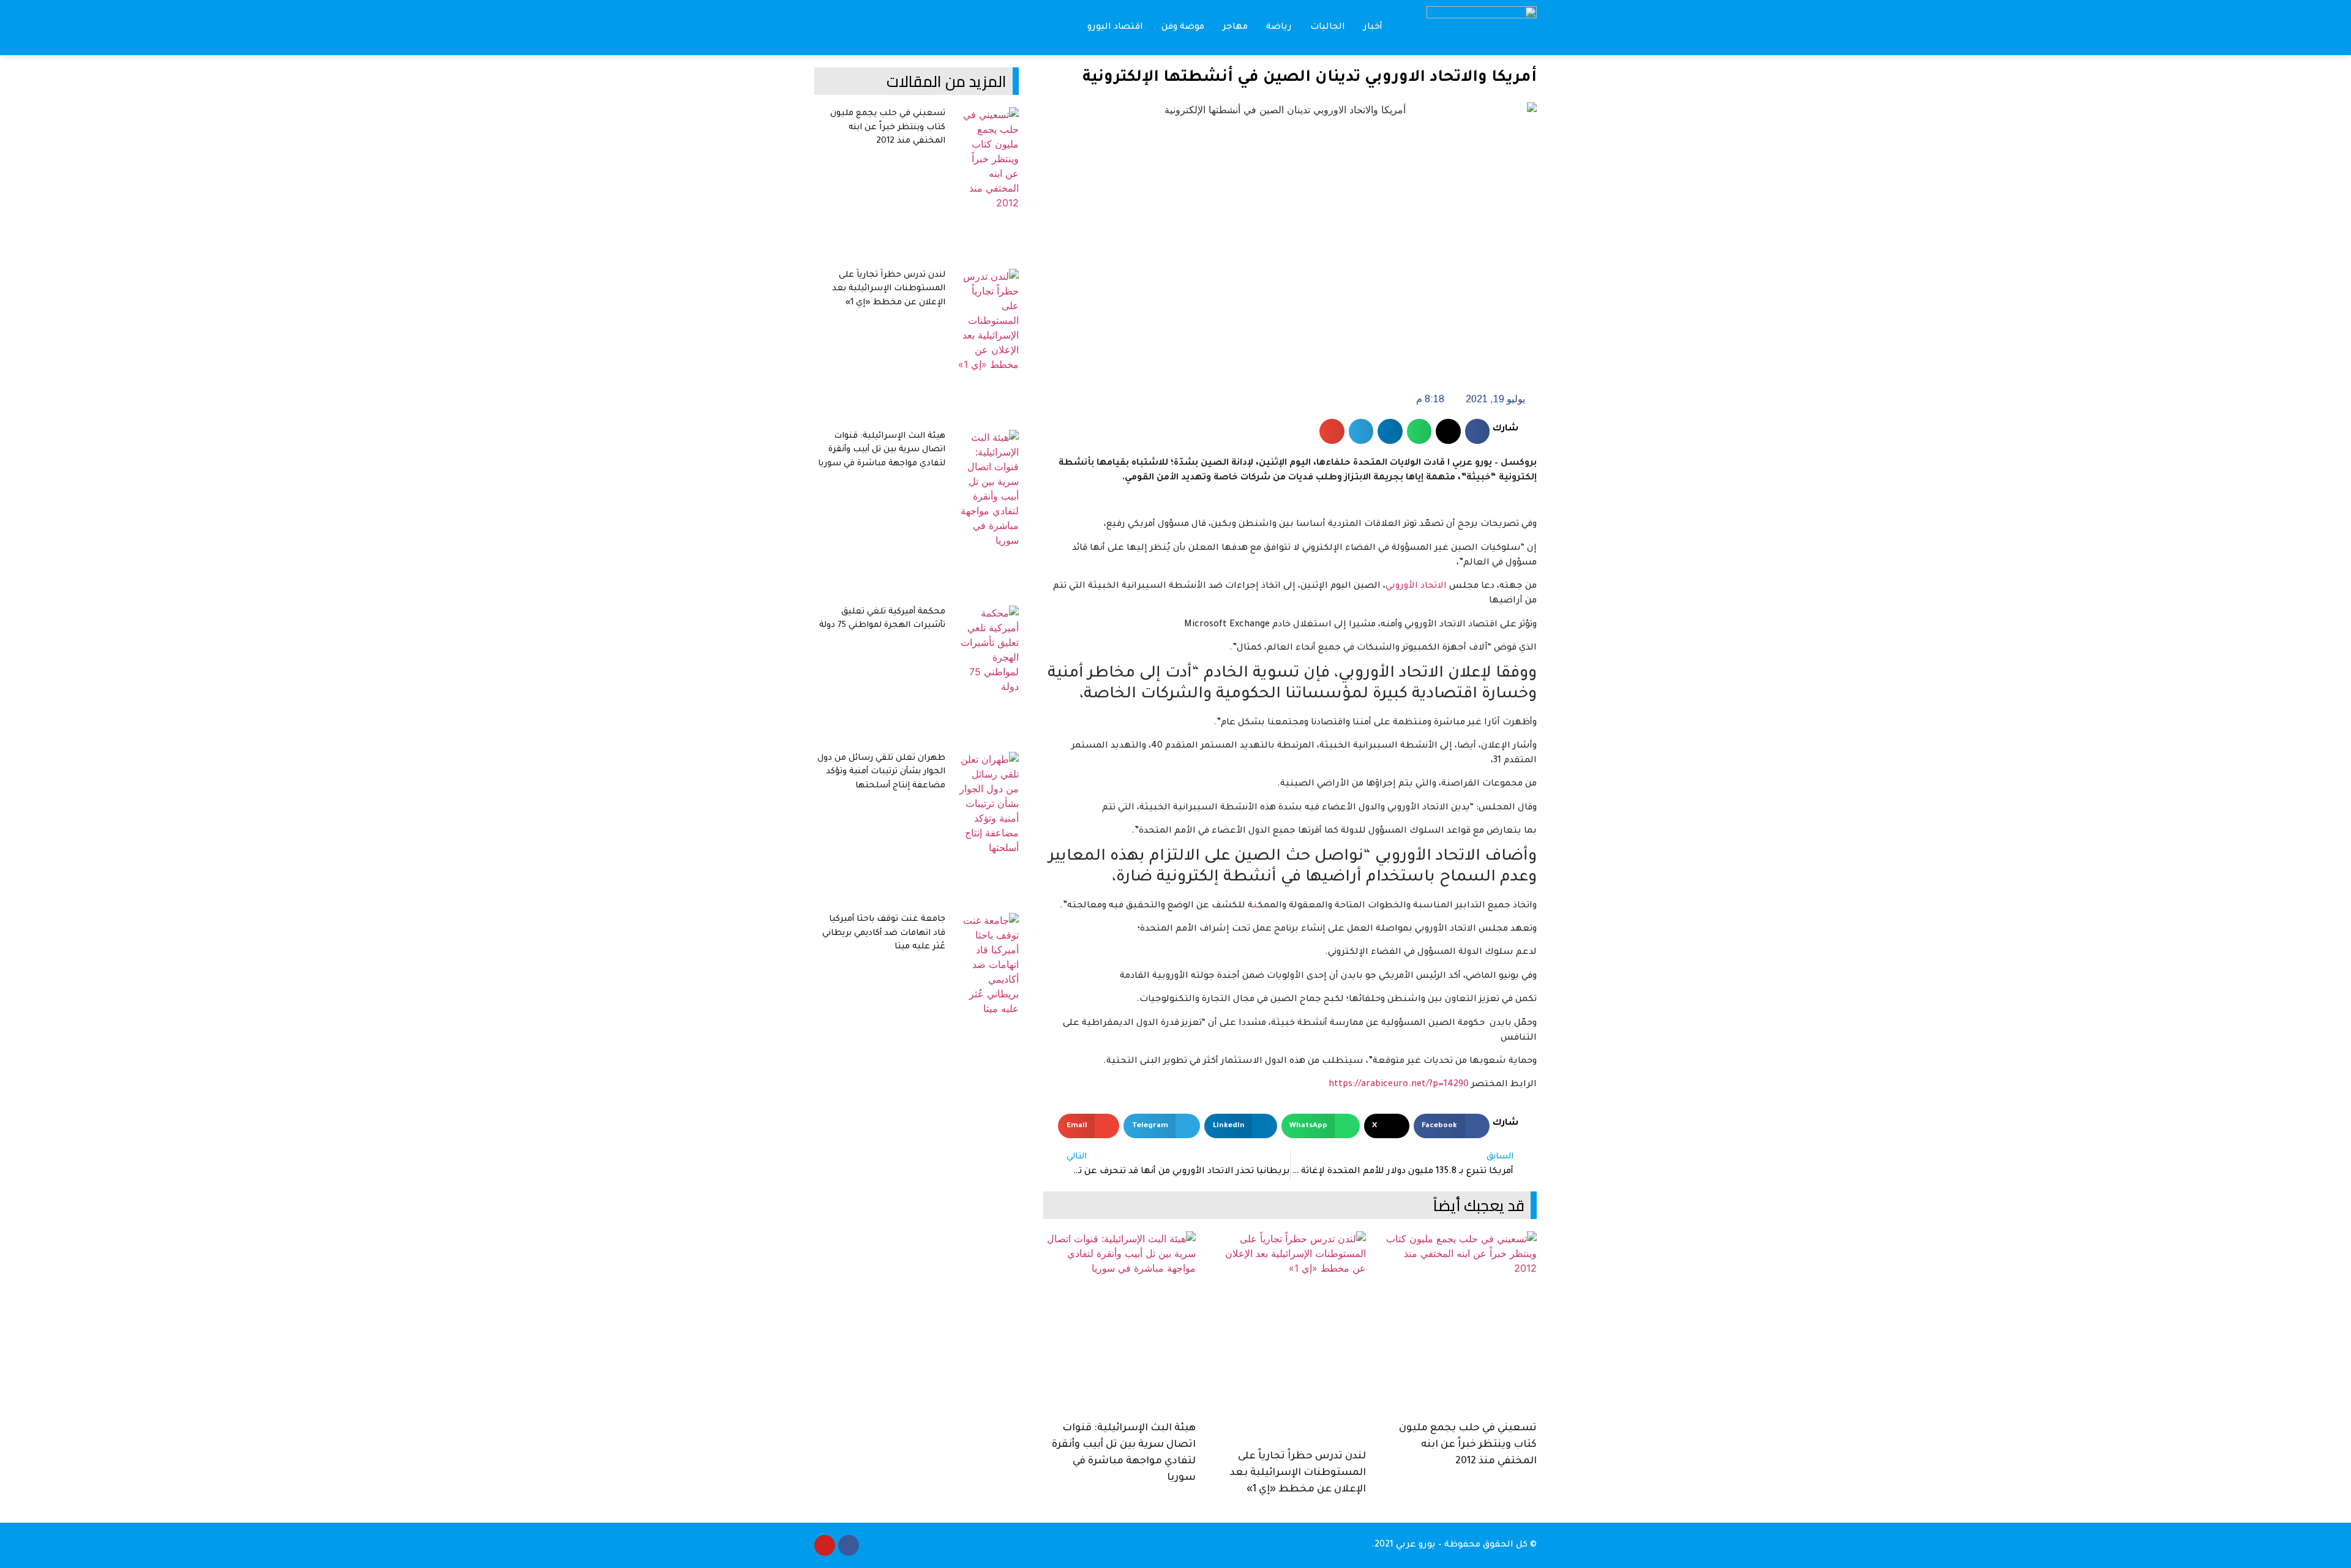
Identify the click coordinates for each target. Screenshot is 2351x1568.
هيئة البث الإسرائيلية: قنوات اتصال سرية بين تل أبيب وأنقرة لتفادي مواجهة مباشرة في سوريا (882, 450)
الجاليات (1328, 28)
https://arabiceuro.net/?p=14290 (1399, 1085)
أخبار (1373, 28)
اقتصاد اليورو (1115, 28)
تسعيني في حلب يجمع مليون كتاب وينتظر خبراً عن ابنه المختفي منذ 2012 (1468, 1445)
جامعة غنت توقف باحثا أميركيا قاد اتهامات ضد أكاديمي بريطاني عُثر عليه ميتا (884, 933)
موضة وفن (1183, 28)
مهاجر (1235, 28)
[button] (824, 28)
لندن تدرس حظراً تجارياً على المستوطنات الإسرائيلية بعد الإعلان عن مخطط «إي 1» (1298, 1473)
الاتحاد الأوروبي (1416, 587)
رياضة (1279, 28)
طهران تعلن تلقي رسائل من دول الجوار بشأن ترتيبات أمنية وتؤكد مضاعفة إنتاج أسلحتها (881, 772)
